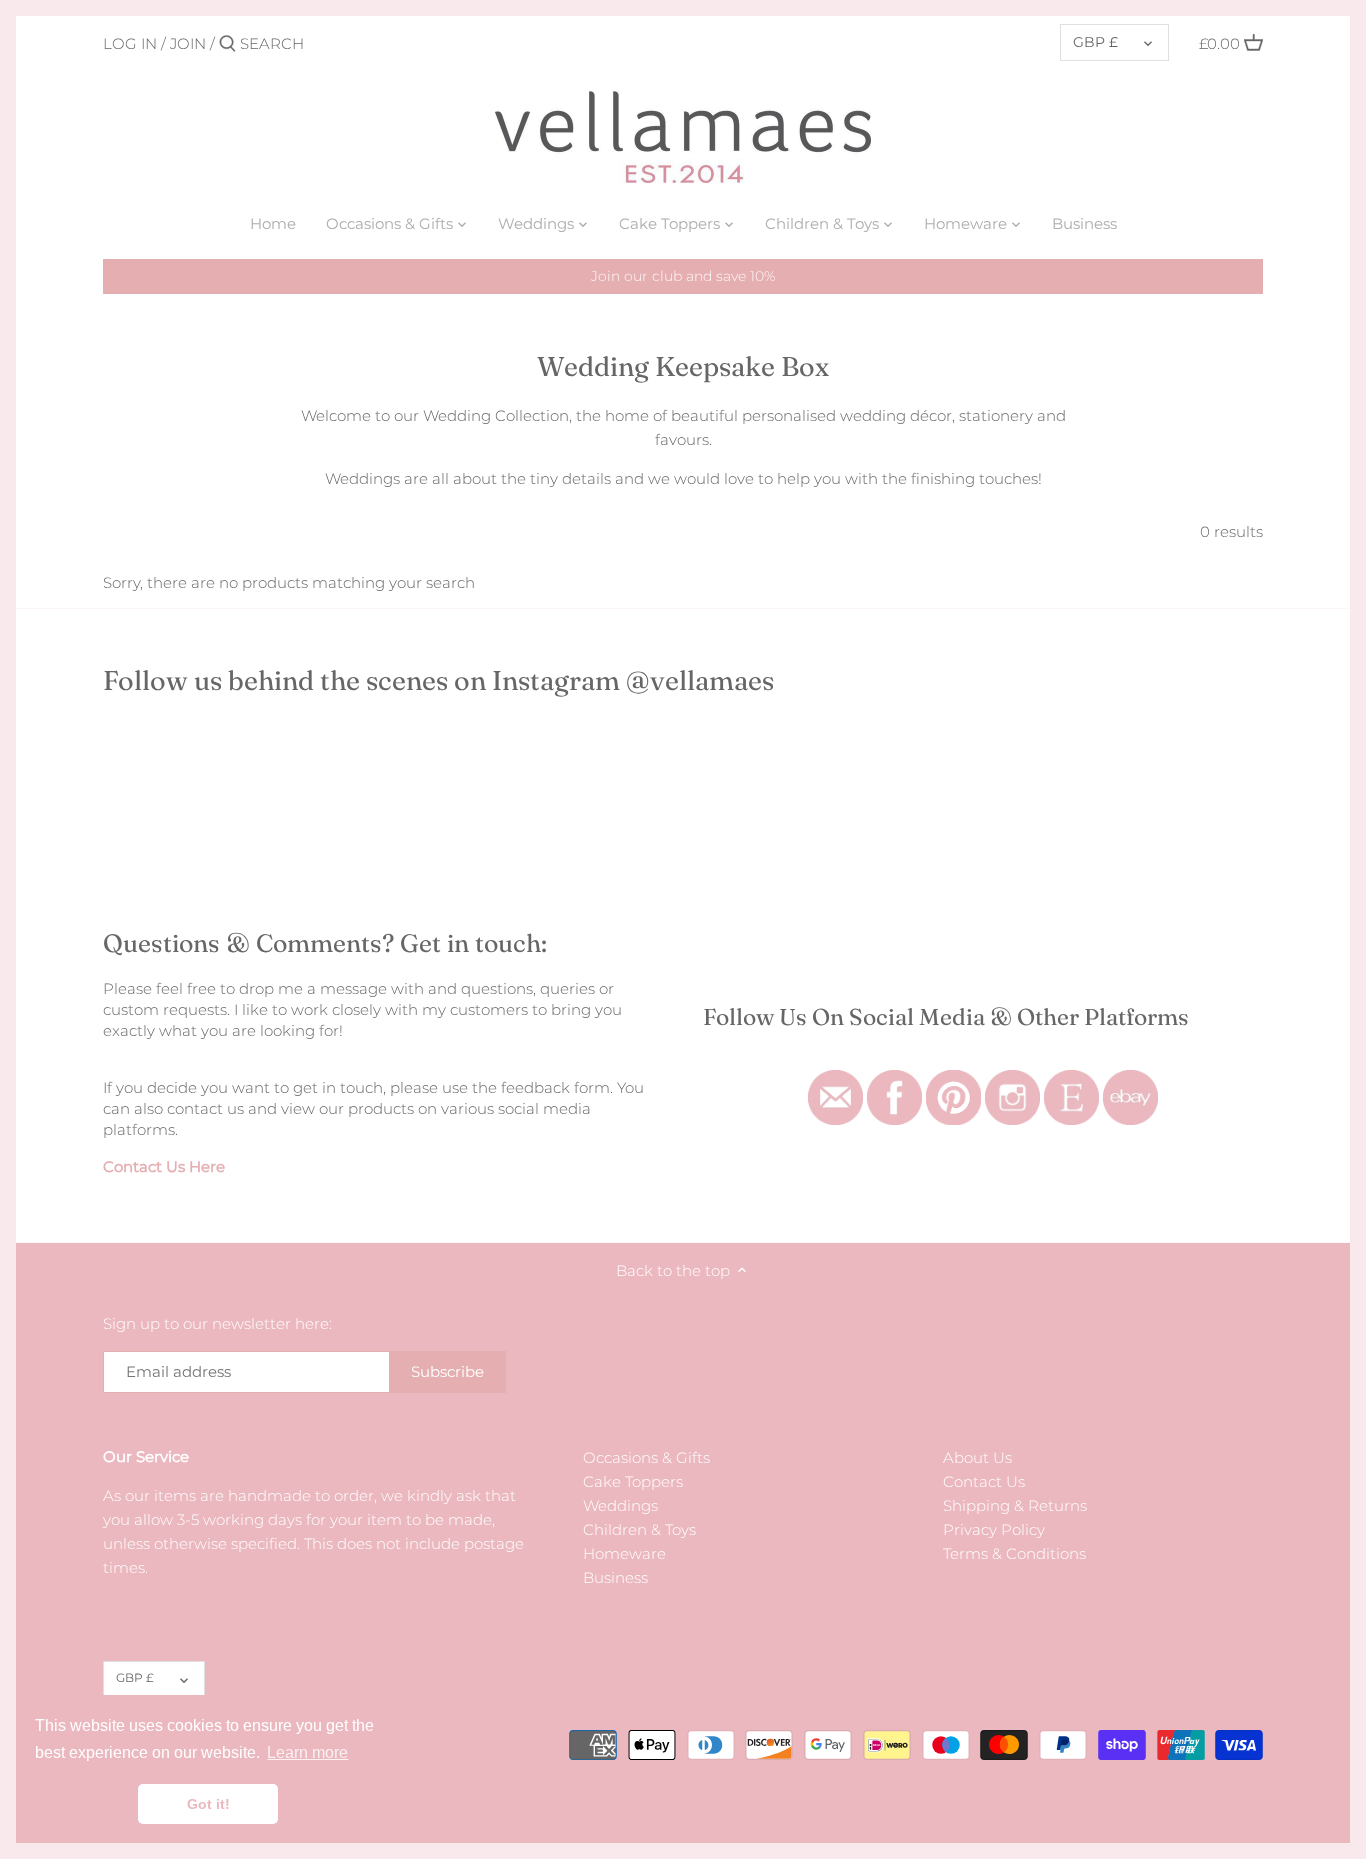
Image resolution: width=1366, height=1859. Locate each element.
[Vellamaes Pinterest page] (953, 1080)
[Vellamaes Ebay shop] (1130, 1080)
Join (188, 43)
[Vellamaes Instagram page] (1012, 1080)
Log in (130, 43)
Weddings (620, 1505)
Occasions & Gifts (646, 1457)
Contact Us (984, 1481)
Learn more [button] (307, 1752)
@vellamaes (700, 680)
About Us (977, 1457)
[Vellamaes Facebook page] (894, 1080)
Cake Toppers (633, 1481)
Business (615, 1577)
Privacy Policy (994, 1529)
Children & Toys (639, 1529)
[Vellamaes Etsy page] (1071, 1080)
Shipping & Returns (1015, 1505)
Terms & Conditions (1014, 1553)
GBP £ (1095, 42)
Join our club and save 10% (683, 276)
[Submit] (227, 44)
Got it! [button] (208, 1804)
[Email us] (835, 1080)
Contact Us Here (164, 1166)
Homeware (624, 1553)
